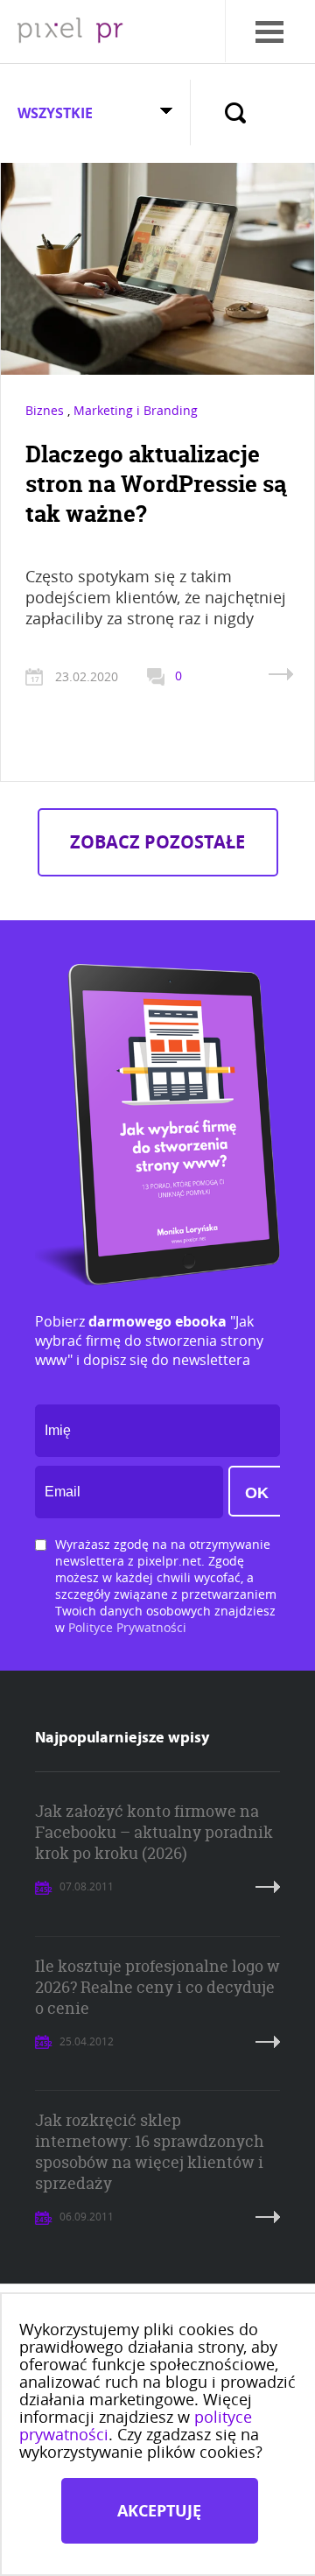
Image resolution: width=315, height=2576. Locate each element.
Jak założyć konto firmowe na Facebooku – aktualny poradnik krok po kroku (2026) (154, 1832)
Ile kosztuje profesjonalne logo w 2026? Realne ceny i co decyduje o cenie (157, 1987)
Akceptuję (159, 2511)
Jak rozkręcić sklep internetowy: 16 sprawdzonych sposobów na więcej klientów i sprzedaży (150, 2152)
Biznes (45, 410)
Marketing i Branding (136, 410)
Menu (250, 13)
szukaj (235, 111)
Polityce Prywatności (127, 1627)
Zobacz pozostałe (157, 842)
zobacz (281, 674)
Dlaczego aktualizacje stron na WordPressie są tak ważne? (156, 484)
